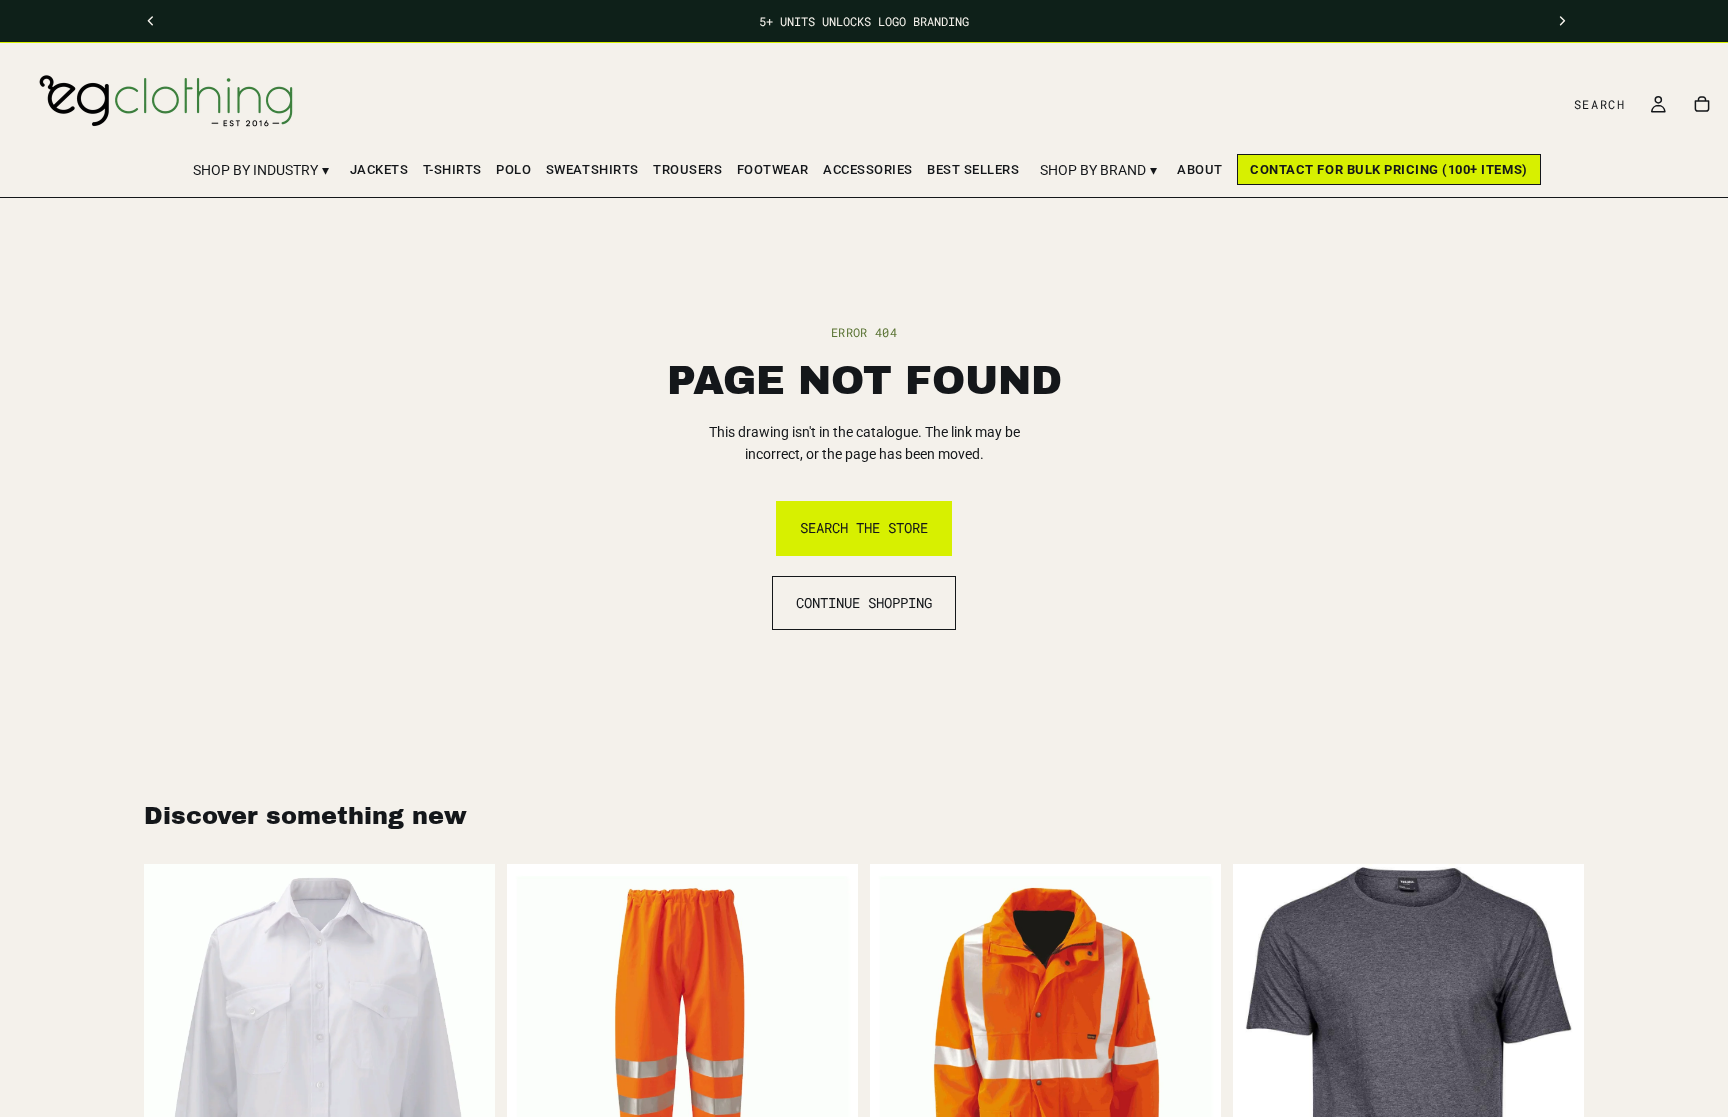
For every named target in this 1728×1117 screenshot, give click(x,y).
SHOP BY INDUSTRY (261, 170)
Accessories (868, 169)
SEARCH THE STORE (864, 527)
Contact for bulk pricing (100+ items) (1388, 169)
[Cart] (1702, 104)
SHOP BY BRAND (1098, 170)
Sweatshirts (592, 169)
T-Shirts (452, 169)
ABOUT (1200, 169)
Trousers (687, 169)
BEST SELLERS (973, 169)
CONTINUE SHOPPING (864, 602)
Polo (513, 169)
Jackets (379, 169)
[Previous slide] (1263, 1067)
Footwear (773, 169)
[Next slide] (1554, 1067)
